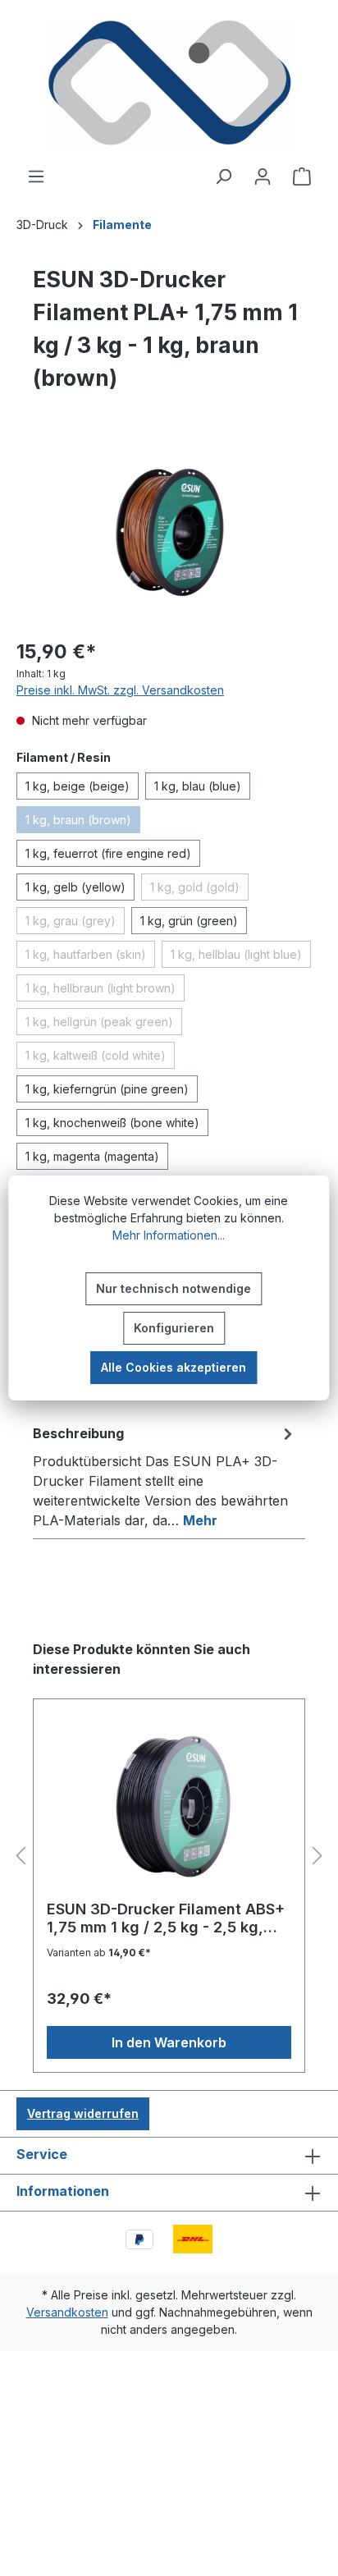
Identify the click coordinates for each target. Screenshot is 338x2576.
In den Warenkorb (169, 2042)
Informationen (63, 2191)
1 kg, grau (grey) (75, 924)
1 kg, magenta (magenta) (92, 1156)
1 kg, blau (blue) (198, 786)
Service (42, 2154)
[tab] (165, 1476)
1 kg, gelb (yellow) (75, 887)
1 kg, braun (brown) (83, 823)
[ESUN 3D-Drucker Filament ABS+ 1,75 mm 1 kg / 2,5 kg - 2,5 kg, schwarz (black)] (169, 1806)
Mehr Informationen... (169, 1235)
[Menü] (36, 176)
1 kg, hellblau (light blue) (241, 957)
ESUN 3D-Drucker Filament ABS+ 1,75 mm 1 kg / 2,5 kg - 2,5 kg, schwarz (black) (166, 1918)
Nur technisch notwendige (174, 1288)
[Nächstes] (317, 1856)
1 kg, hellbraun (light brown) (105, 991)
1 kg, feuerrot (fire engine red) (108, 853)
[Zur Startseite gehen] (169, 83)
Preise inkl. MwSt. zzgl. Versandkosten (120, 690)
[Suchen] (223, 176)
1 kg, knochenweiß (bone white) (112, 1123)
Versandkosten (67, 2312)
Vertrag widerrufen (83, 2113)
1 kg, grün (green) (189, 921)
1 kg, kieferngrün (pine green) (107, 1089)
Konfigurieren (174, 1328)
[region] (169, 532)
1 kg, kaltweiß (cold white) (100, 1058)
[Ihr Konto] (263, 176)
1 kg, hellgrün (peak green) (104, 1024)
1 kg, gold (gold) (199, 890)
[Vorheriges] (21, 1856)
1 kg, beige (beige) (78, 786)
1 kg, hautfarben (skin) (90, 957)
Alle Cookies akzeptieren (174, 1367)
